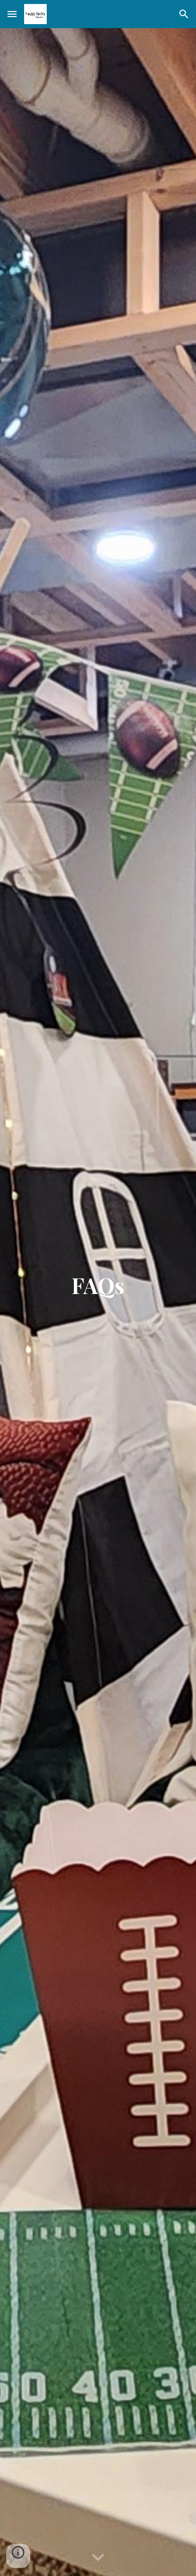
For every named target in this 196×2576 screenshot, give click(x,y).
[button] (12, 14)
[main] (98, 1302)
